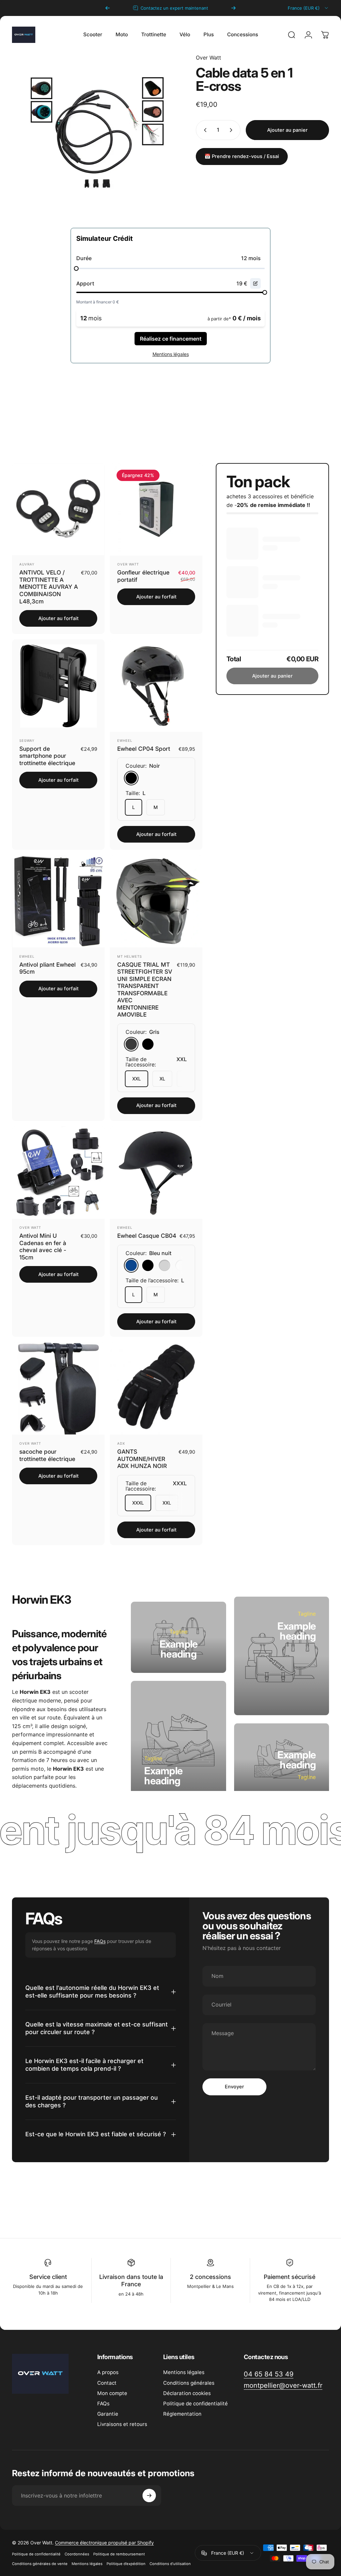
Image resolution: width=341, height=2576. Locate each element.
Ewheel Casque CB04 (147, 1236)
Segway (27, 740)
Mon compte (112, 2393)
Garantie (108, 2414)
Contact (107, 2383)
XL (162, 1079)
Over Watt (208, 58)
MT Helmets (130, 956)
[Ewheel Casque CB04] (156, 1173)
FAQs (100, 1941)
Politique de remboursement (119, 2554)
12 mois (251, 258)
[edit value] (255, 283)
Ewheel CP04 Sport (144, 749)
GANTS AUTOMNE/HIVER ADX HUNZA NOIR (142, 1459)
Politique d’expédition (126, 2564)
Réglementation (182, 2414)
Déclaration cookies (187, 2393)
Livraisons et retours (122, 2424)
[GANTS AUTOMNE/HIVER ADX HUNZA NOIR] (156, 1388)
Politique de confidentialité (195, 2404)
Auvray (27, 564)
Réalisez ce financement (171, 339)
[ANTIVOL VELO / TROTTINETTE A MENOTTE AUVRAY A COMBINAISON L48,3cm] (58, 509)
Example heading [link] (179, 1649)
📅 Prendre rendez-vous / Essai (242, 156)
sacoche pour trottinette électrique (47, 1455)
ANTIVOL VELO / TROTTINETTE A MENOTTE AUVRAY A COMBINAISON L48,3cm (49, 587)
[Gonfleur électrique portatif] (156, 509)
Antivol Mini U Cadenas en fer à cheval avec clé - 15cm (43, 1246)
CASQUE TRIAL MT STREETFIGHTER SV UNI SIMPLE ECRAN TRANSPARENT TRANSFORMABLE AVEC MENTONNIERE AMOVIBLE (145, 990)
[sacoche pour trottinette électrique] (58, 1388)
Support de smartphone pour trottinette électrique (47, 756)
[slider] (76, 268)
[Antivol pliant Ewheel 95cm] (58, 901)
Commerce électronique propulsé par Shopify (104, 2543)
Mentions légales (184, 2372)
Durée (84, 258)
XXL (137, 1079)
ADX (121, 1443)
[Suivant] (233, 8)
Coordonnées (77, 2554)
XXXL (138, 1503)
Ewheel (125, 740)
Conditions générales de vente (40, 2564)
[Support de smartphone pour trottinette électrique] (58, 686)
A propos (108, 2372)
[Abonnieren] (149, 2495)
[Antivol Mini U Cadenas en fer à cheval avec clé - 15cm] (58, 1173)
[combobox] (308, 8)
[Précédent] (108, 8)
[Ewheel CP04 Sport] (156, 686)
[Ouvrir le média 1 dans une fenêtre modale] (97, 139)
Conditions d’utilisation (170, 2564)
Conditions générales (189, 2383)
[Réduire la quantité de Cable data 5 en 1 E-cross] (204, 130)
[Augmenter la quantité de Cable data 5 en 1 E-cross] (232, 130)
